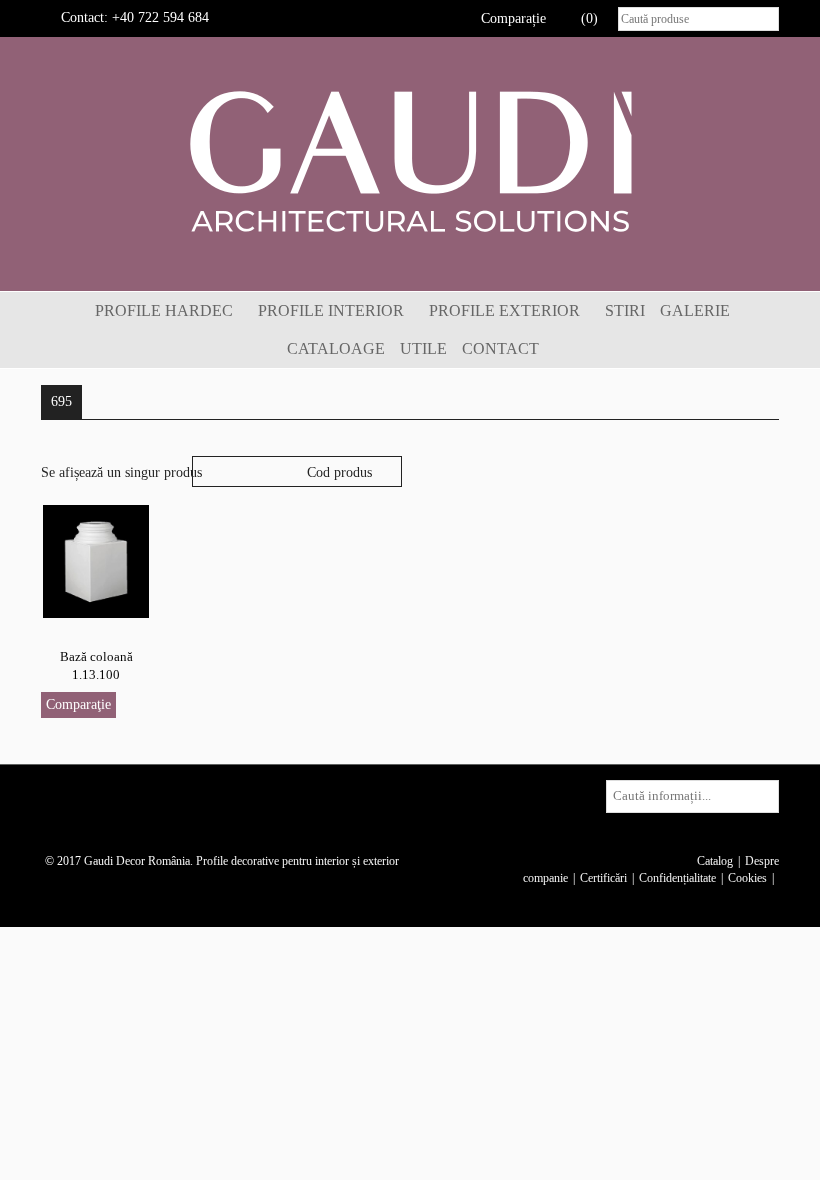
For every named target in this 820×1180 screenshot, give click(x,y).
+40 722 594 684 (160, 17)
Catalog (715, 861)
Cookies (747, 878)
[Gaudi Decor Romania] (410, 160)
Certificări (603, 878)
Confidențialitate (677, 878)
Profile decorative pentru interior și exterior (297, 861)
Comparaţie (78, 704)
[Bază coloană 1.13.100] (96, 560)
